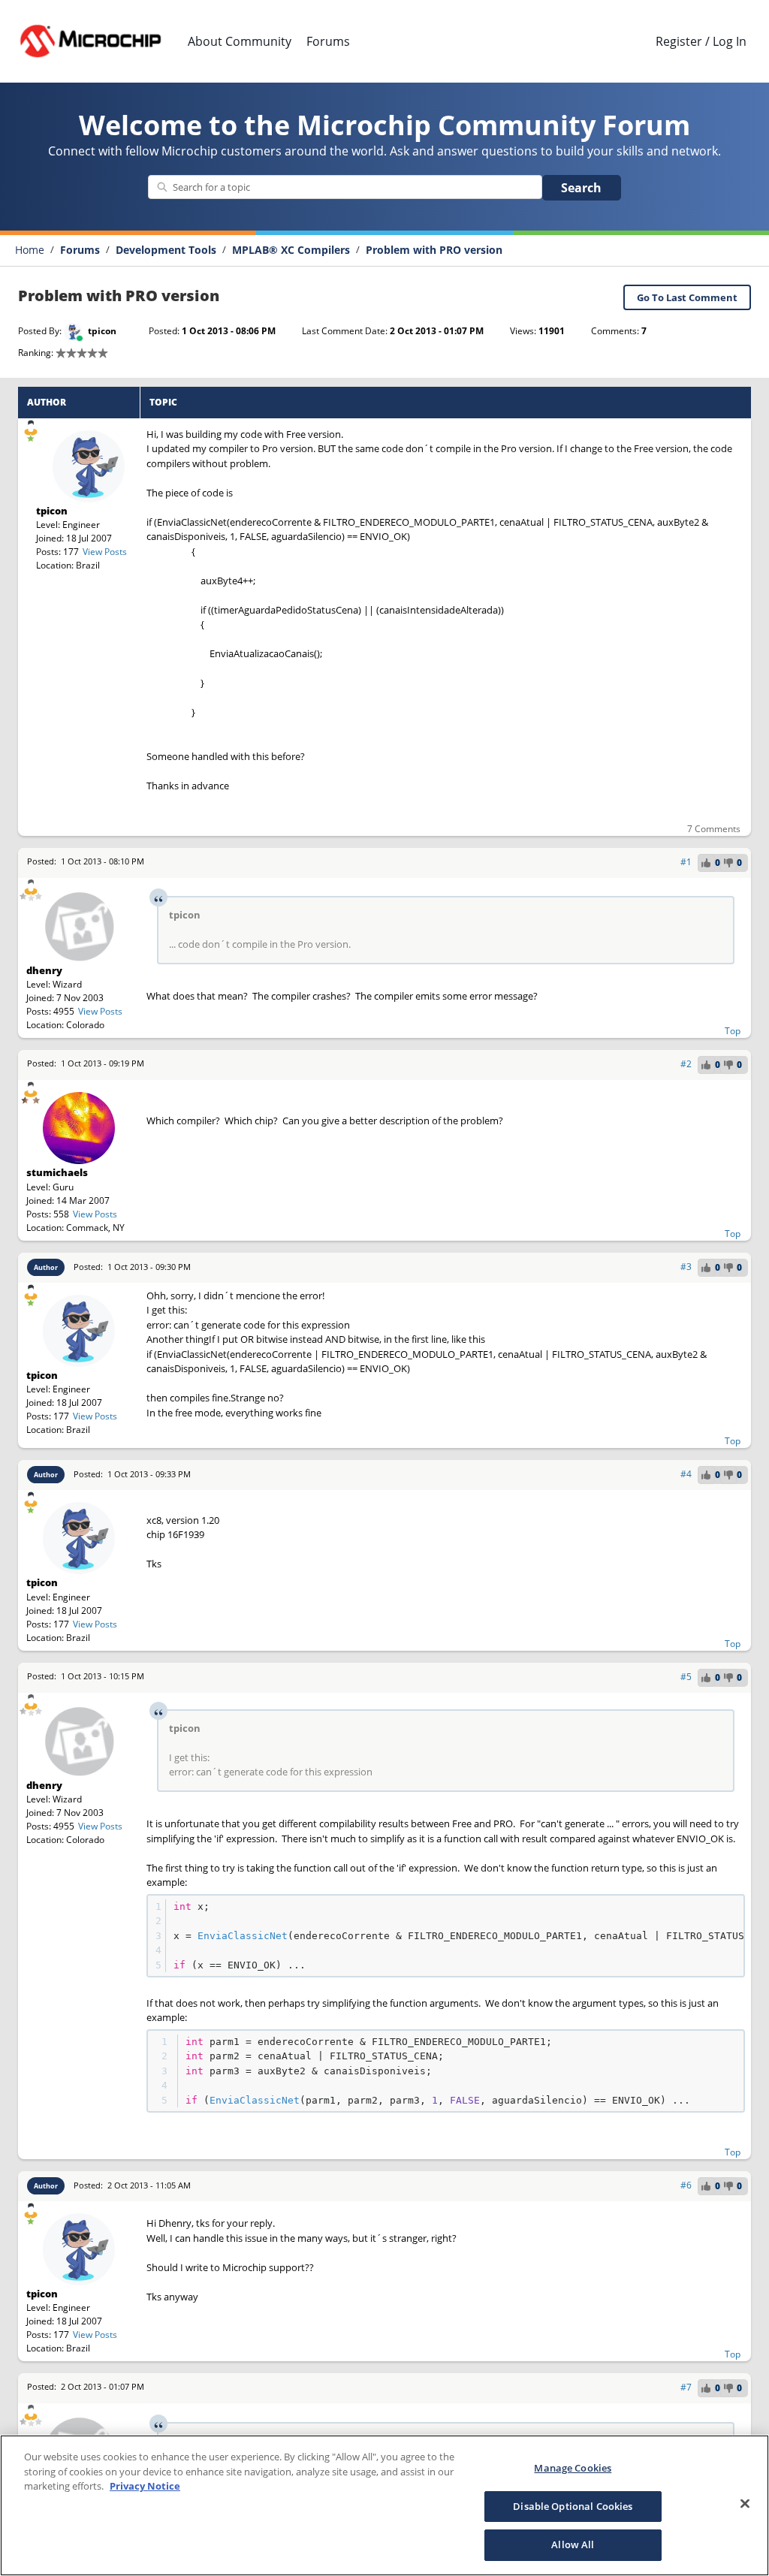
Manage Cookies (573, 2468)
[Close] (745, 2504)
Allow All (573, 2544)
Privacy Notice (145, 2486)
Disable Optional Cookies (573, 2506)
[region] (384, 2505)
